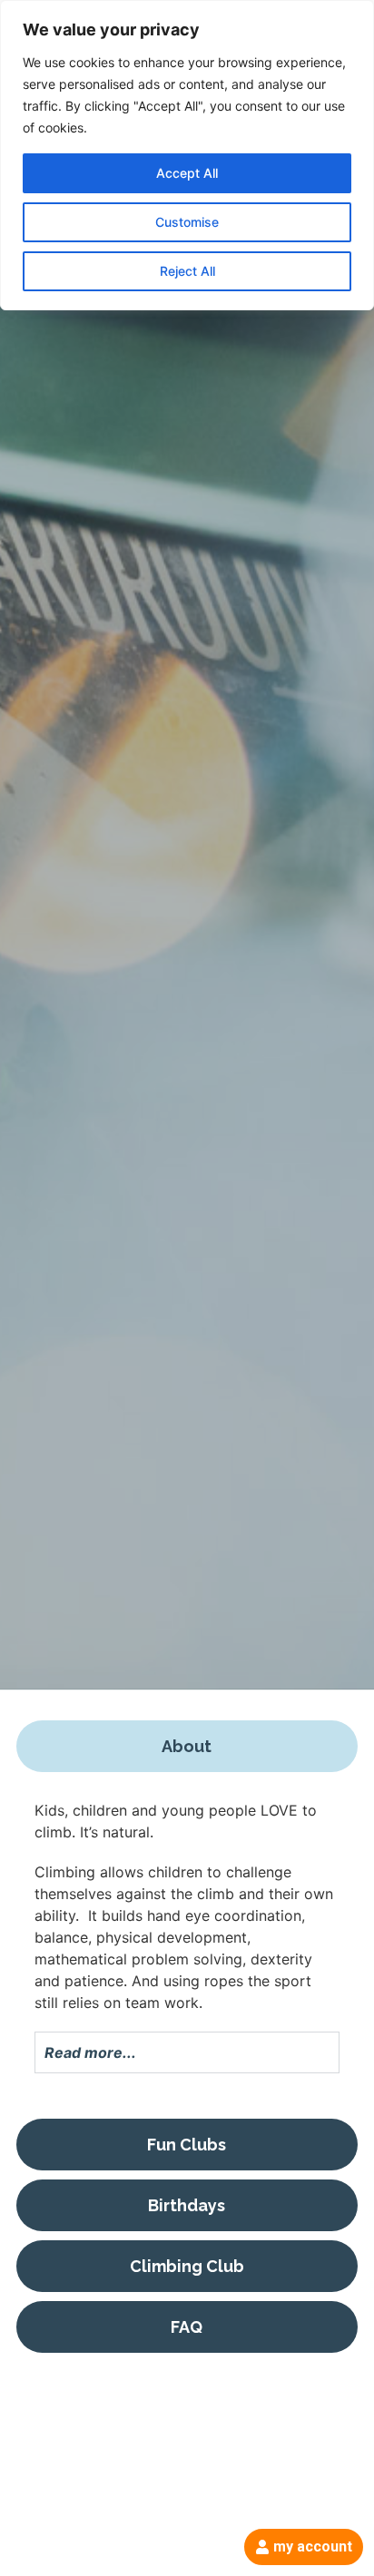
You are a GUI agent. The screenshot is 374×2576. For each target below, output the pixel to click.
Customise (187, 222)
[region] (187, 155)
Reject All (187, 271)
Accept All (187, 173)
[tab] (187, 1746)
